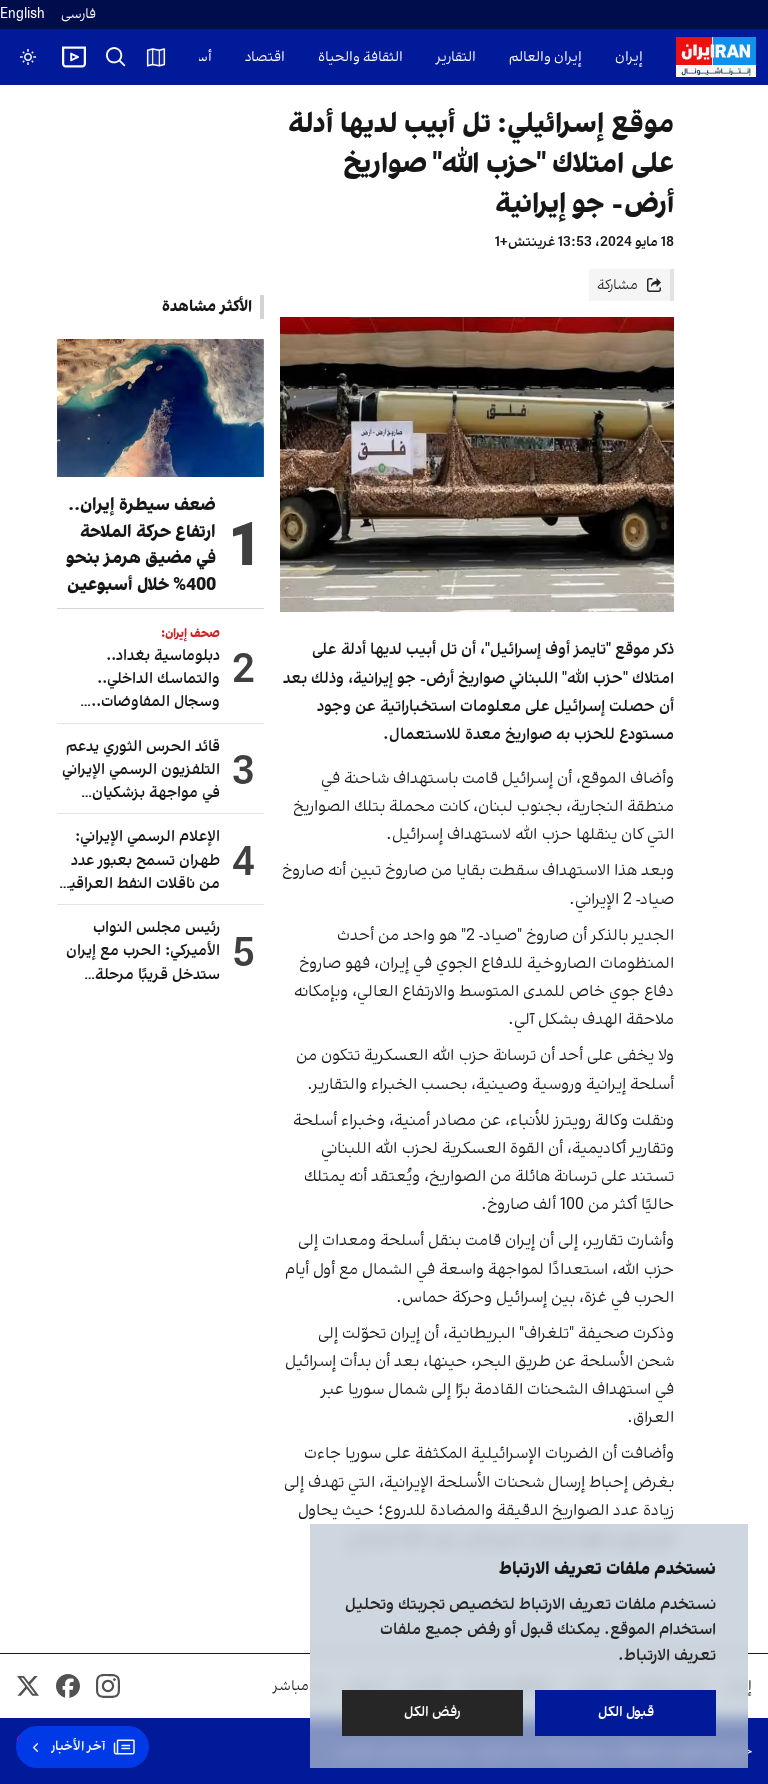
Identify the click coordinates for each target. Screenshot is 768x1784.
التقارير (456, 57)
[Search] (116, 57)
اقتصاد (265, 57)
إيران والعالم (545, 57)
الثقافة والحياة (360, 57)
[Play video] (74, 57)
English (22, 14)
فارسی (78, 14)
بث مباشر (301, 1686)
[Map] (156, 57)
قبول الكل (626, 1712)
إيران (629, 57)
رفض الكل (432, 1712)
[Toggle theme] (28, 57)
